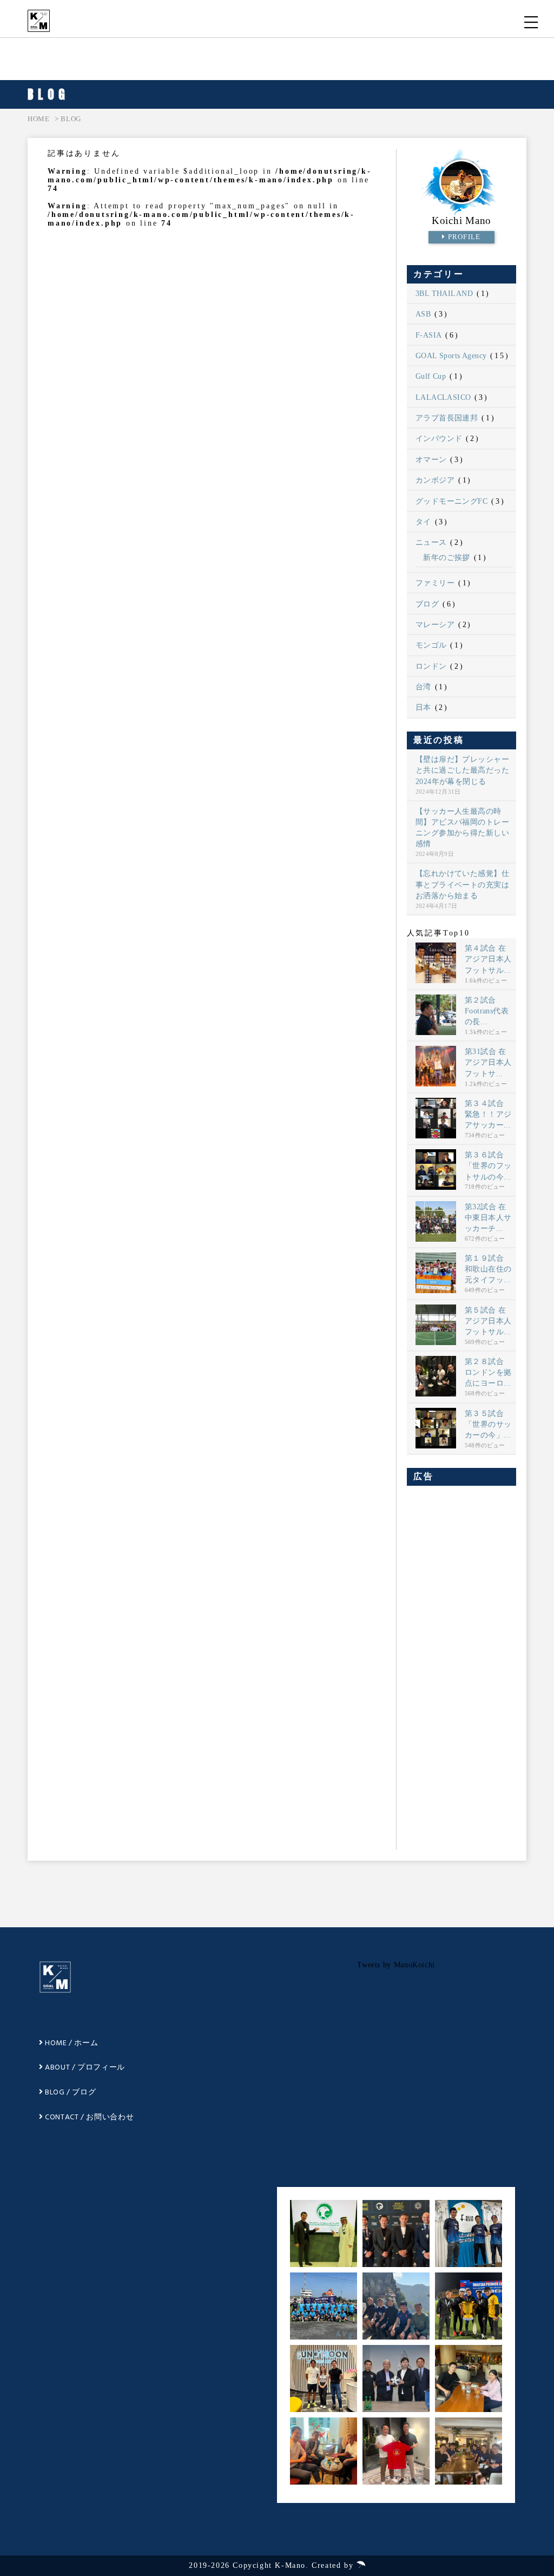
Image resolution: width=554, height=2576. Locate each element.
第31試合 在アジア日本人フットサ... (488, 1062)
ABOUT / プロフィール (84, 2068)
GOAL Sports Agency (451, 355)
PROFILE (464, 237)
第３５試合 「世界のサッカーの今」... (488, 1424)
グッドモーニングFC (451, 501)
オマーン (431, 459)
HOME (39, 119)
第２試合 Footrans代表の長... (487, 1011)
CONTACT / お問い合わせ (88, 2117)
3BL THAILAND (444, 293)
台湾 (423, 687)
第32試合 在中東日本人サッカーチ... (488, 1217)
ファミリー (435, 583)
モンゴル (431, 645)
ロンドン (431, 666)
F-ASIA (429, 335)
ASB (423, 314)
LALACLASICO (443, 397)
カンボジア (435, 480)
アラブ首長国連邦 (447, 418)
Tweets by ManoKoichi (396, 1965)
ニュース (431, 542)
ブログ (427, 604)
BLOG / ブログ (69, 2093)
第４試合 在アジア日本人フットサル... (488, 959)
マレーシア (435, 624)
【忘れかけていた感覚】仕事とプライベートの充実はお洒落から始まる (462, 884)
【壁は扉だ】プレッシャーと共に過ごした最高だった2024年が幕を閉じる (462, 770)
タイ (423, 522)
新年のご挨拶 (447, 557)
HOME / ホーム (70, 2043)
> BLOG (68, 119)
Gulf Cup (431, 376)
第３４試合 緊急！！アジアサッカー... (488, 1114)
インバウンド (439, 438)
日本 (423, 707)
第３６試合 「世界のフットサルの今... (488, 1165)
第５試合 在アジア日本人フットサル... (488, 1321)
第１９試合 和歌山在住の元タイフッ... (488, 1269)
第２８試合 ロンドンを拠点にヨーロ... (488, 1372)
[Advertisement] (462, 1665)
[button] (324, 2234)
